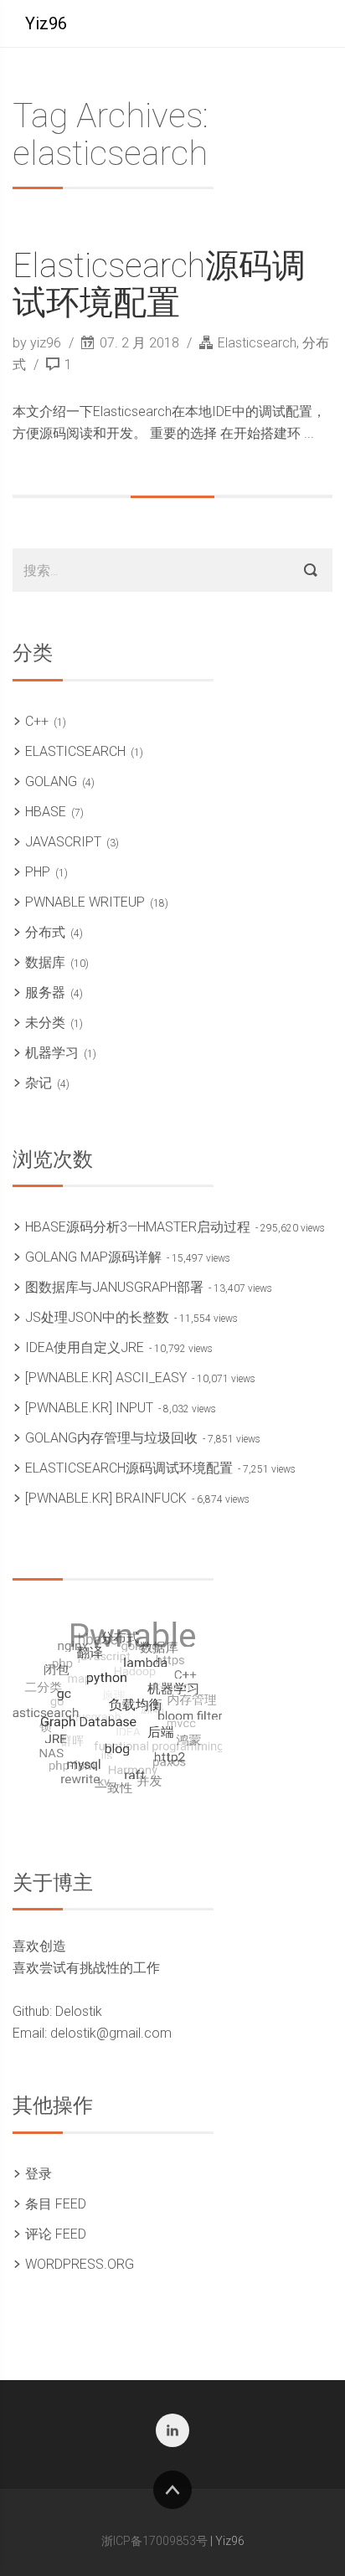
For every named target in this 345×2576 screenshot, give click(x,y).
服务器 (45, 992)
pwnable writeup (85, 902)
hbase (46, 812)
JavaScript (63, 842)
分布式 (45, 932)
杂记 (39, 1083)
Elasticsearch (257, 343)
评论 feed (56, 2234)
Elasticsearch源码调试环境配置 (159, 284)
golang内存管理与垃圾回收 (111, 1438)
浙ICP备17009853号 (154, 2541)
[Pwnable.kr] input (89, 1408)
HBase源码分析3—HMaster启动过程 (138, 1227)
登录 (39, 2174)
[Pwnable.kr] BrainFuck (106, 1498)
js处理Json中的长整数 (97, 1317)
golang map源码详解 (93, 1257)
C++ (37, 721)
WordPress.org (80, 2264)
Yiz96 (46, 23)
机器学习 (52, 1053)
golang (51, 782)
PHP (38, 872)
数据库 (45, 962)
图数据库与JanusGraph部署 (114, 1287)
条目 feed (56, 2204)
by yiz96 (39, 343)
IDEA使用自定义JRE (85, 1347)
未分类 (45, 1023)
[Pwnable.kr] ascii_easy (106, 1378)
